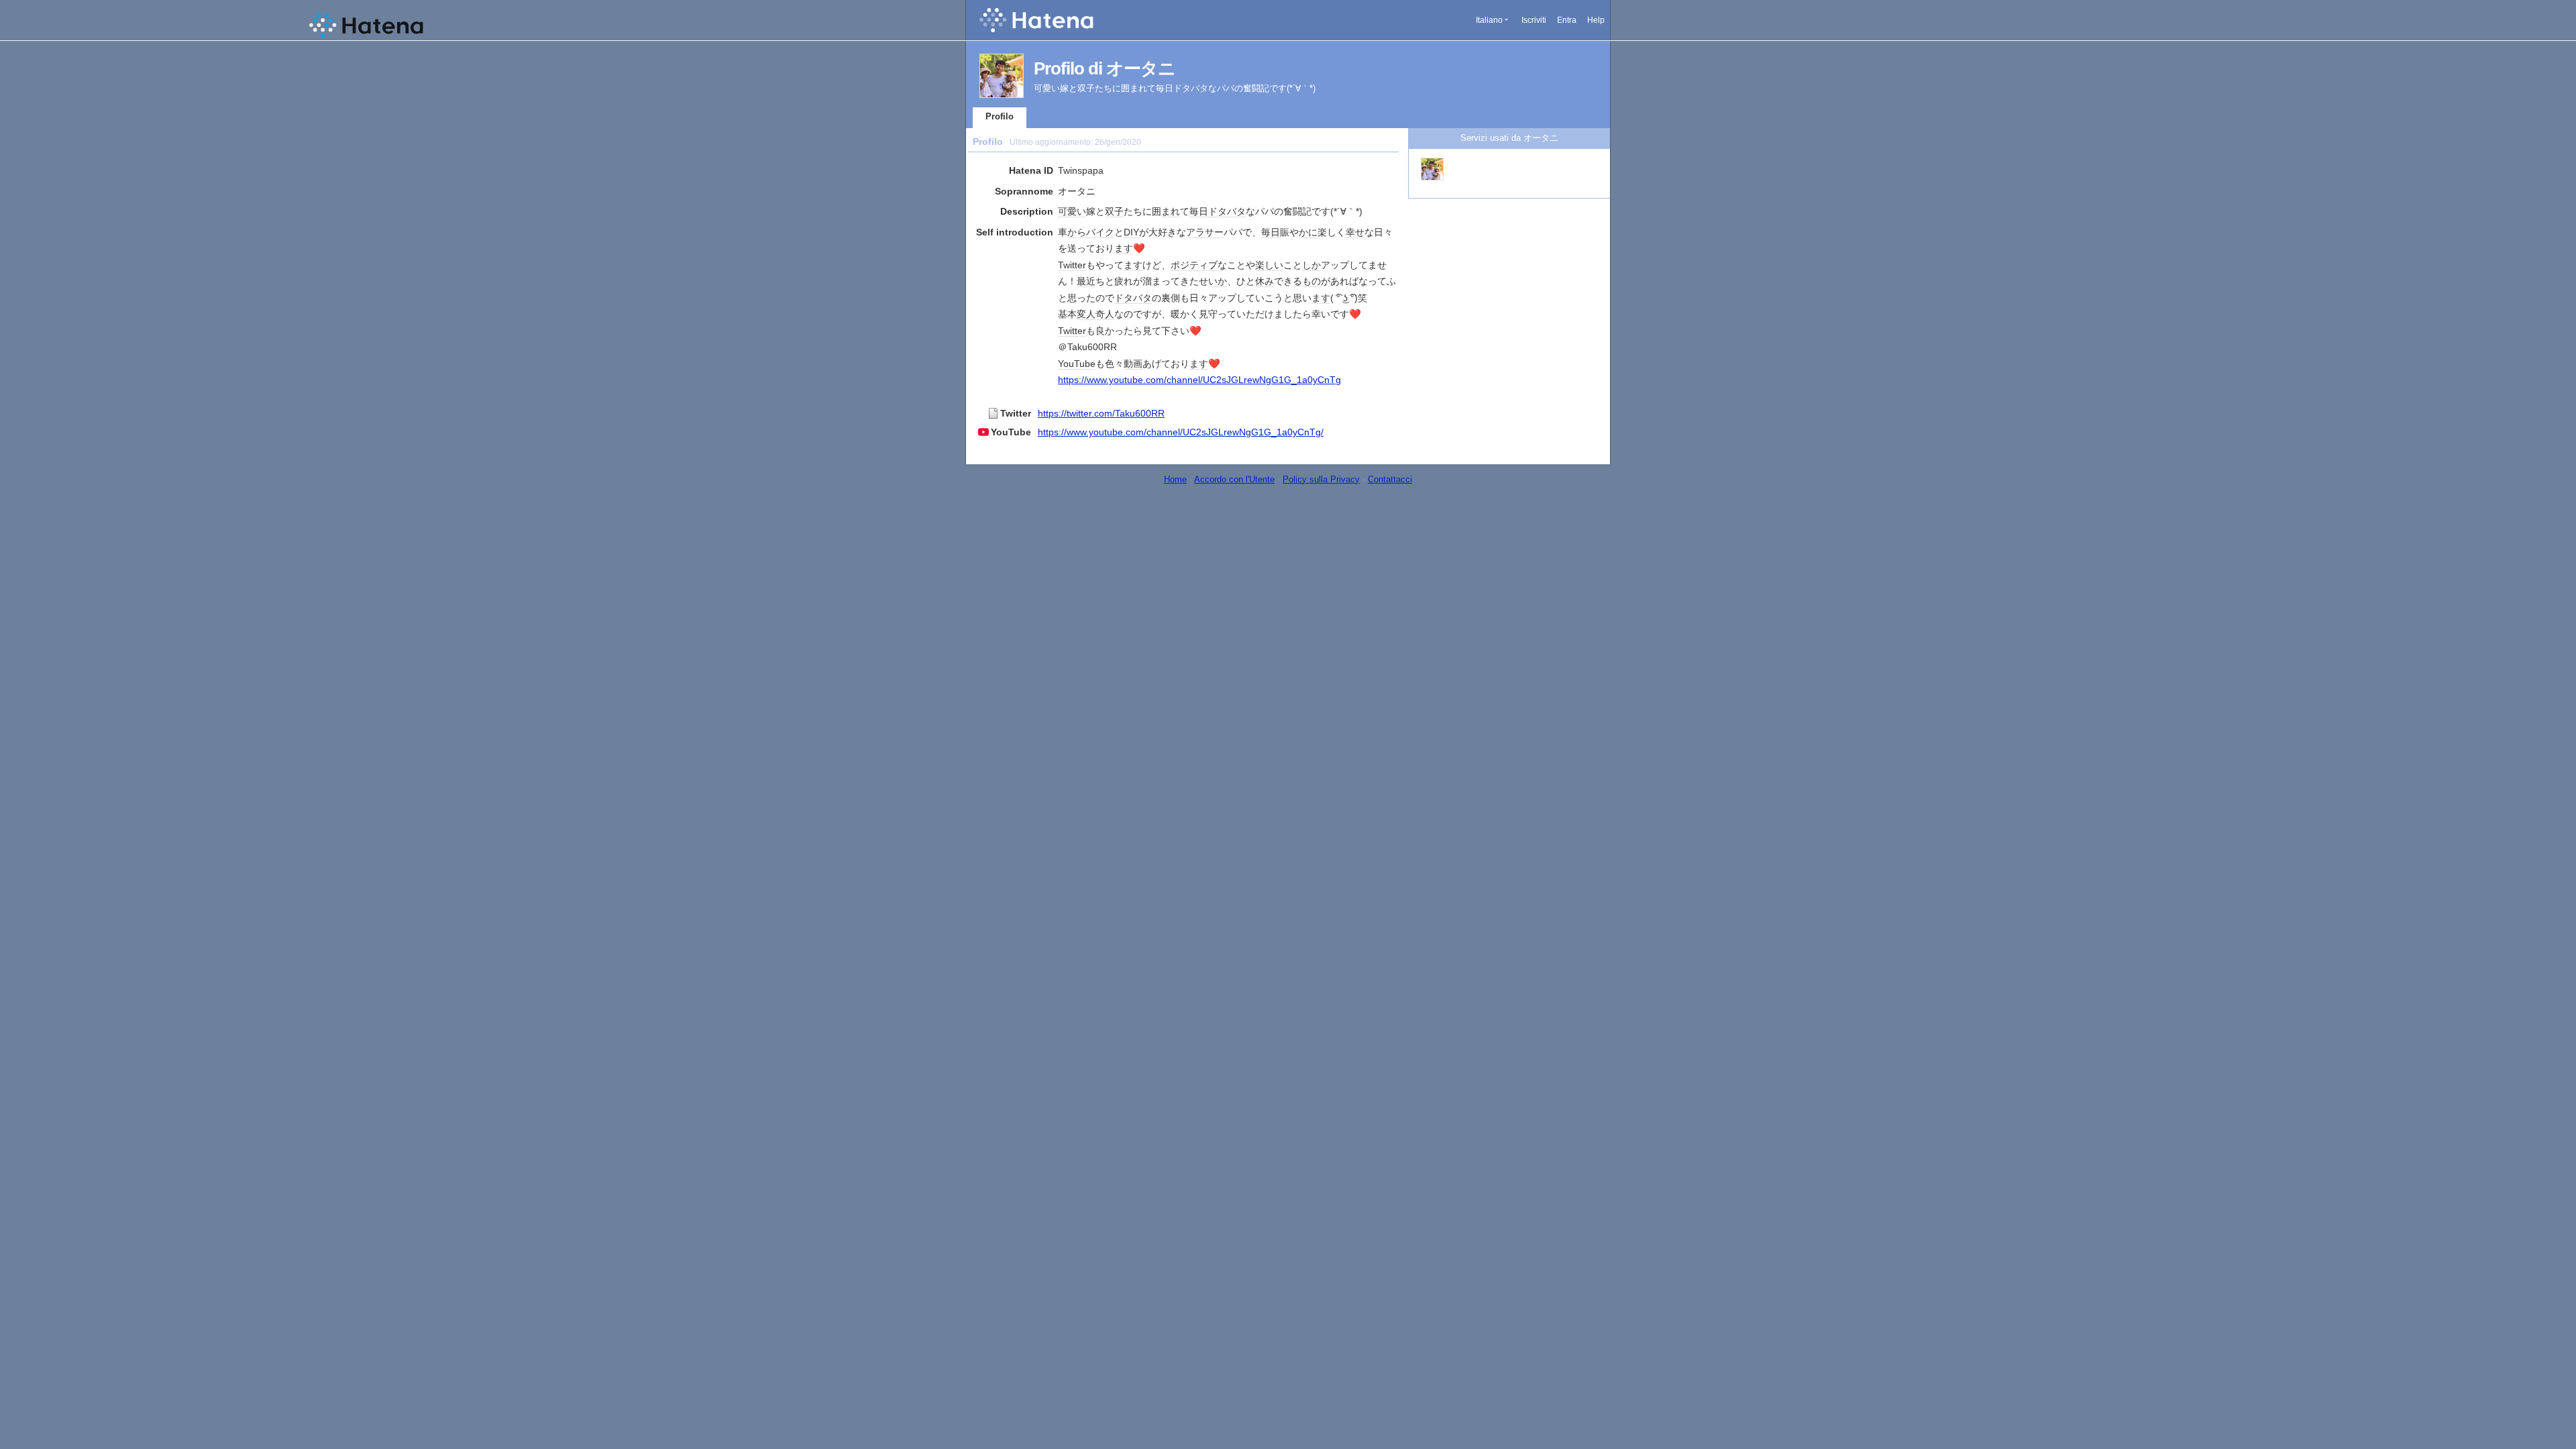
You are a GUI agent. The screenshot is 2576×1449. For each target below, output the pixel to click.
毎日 (1199, 211)
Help (1596, 20)
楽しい (1269, 265)
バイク (1100, 232)
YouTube (1077, 364)
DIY (1131, 232)
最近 (1086, 281)
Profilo (1000, 116)
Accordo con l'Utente (1234, 479)
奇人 (1105, 314)
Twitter (1072, 265)
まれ (1171, 211)
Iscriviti (1534, 20)
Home (1175, 479)
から (1077, 232)
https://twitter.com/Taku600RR (1101, 413)
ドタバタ (1227, 211)
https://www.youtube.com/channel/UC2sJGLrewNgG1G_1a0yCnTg (1199, 380)
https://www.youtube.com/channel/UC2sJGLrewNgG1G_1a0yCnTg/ (1181, 432)
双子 (1114, 211)
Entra (1567, 20)
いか (1218, 281)
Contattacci (1390, 479)
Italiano (1489, 20)
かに (1308, 232)
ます (1124, 248)
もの (1311, 281)
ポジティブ (1194, 265)
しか (1311, 265)
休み (1265, 281)
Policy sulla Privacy (1321, 479)
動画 (1133, 364)
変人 (1086, 314)
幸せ (1355, 232)
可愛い (1072, 211)
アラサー (1205, 232)
